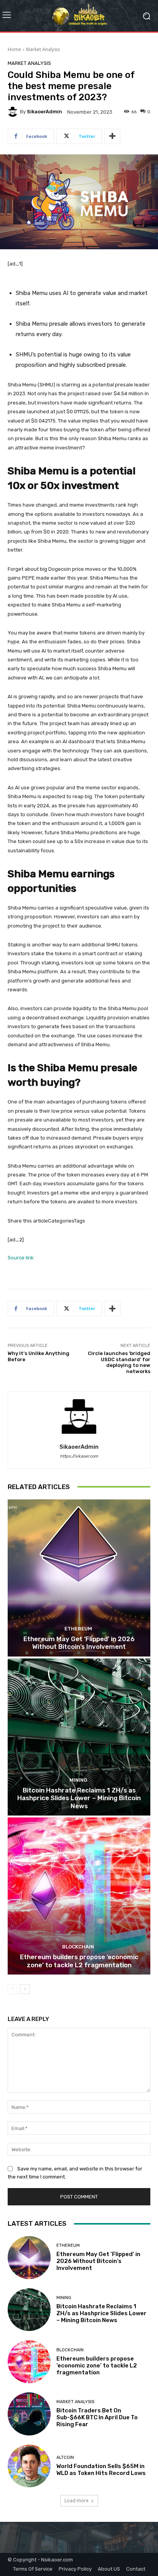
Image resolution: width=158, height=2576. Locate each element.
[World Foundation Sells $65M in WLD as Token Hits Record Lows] (29, 2466)
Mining (78, 1780)
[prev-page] (12, 1989)
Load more (77, 2501)
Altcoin (65, 2458)
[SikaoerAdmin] (14, 112)
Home (14, 49)
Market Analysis (43, 49)
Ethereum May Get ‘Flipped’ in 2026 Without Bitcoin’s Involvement (79, 1643)
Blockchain (78, 1947)
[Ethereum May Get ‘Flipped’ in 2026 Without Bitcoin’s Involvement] (79, 1578)
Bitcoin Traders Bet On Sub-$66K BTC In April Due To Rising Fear (97, 2417)
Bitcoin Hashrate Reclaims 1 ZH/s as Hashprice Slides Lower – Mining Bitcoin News (79, 1798)
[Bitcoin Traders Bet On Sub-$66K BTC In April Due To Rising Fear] (29, 2414)
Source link (21, 1258)
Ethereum (78, 1629)
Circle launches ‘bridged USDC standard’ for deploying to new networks (119, 1362)
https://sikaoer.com (79, 1456)
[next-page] (25, 1989)
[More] (112, 136)
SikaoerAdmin (44, 112)
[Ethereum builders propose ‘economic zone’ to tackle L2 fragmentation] (79, 1896)
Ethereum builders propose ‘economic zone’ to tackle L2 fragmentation (79, 1961)
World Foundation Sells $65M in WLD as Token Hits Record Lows (101, 2470)
